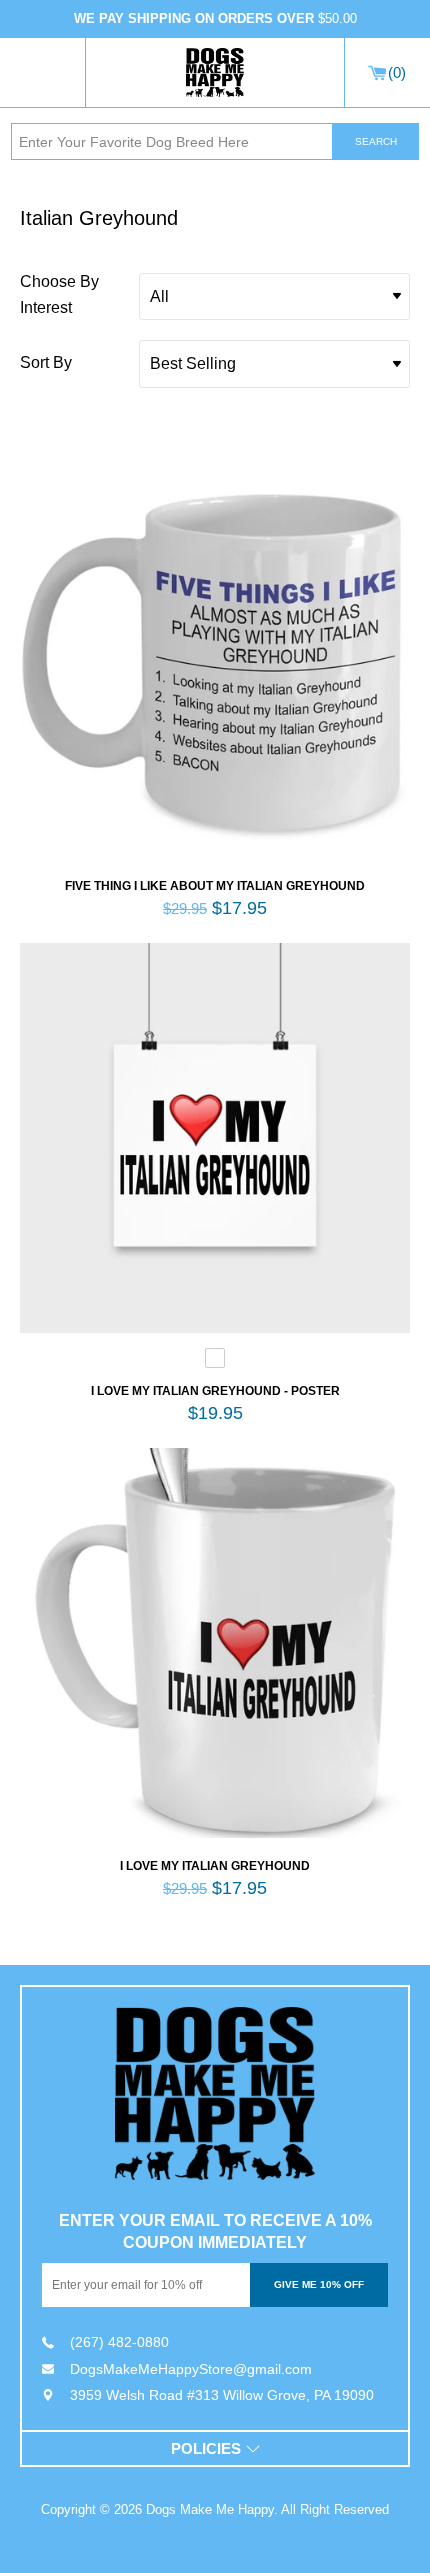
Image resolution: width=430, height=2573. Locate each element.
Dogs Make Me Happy (210, 2509)
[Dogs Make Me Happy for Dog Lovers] (215, 73)
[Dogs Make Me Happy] (215, 2093)
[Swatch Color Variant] (215, 1362)
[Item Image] (215, 663)
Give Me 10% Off (319, 2284)
